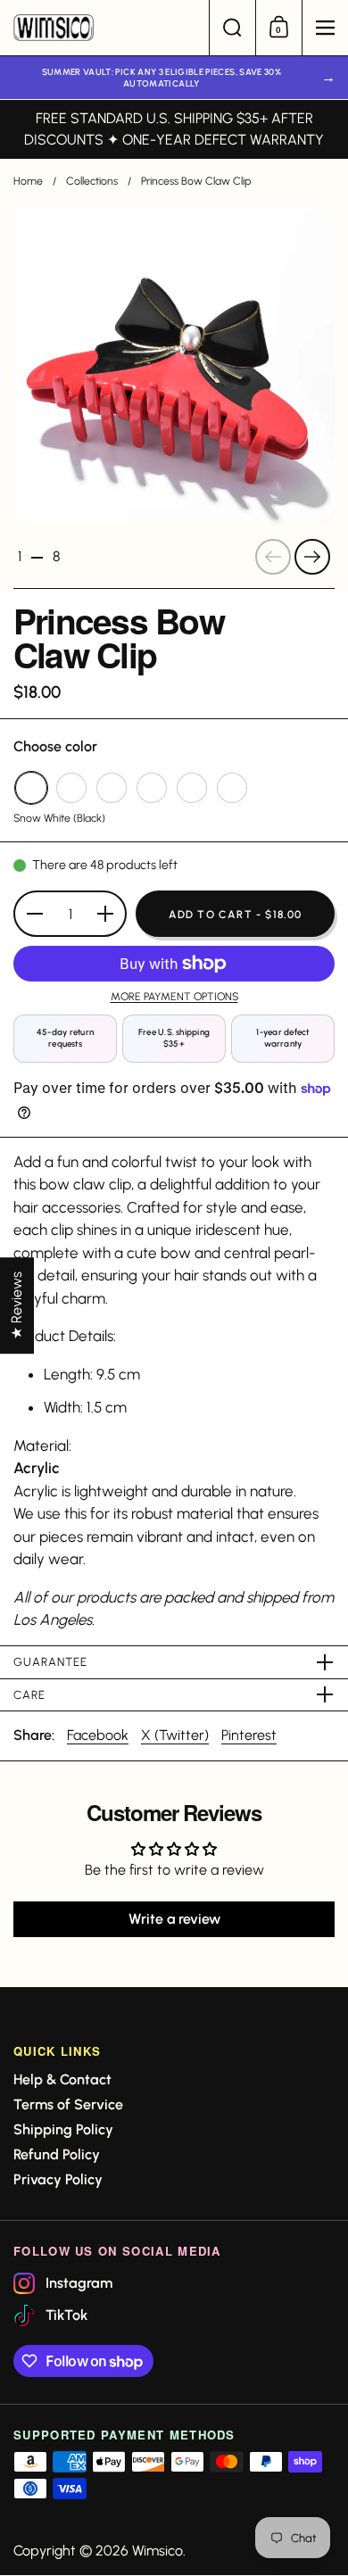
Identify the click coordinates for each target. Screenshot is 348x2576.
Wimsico (157, 2551)
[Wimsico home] (104, 28)
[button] (232, 28)
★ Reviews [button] (17, 1305)
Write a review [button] (174, 1919)
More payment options (174, 996)
